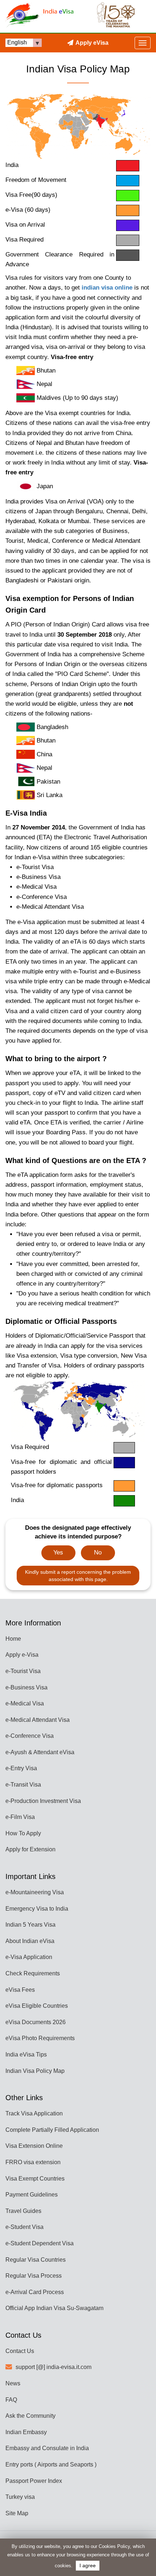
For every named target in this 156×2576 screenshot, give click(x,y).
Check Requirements (33, 1973)
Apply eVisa (92, 43)
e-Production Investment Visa (43, 1801)
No (98, 1552)
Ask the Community (30, 2416)
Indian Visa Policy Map (35, 2071)
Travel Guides (23, 2211)
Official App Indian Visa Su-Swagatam (54, 2308)
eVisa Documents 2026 (36, 2022)
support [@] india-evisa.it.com (54, 2367)
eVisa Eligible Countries (37, 2006)
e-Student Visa (24, 2227)
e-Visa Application (29, 1957)
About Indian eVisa (30, 1941)
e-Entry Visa (21, 1768)
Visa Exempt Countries (35, 2179)
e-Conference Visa (30, 1736)
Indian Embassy (26, 2432)
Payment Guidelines (32, 2195)
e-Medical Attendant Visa (38, 1720)
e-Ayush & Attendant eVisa (40, 1752)
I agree (88, 2566)
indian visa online (107, 288)
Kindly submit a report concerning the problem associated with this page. (78, 1576)
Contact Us (20, 2351)
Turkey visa (20, 2497)
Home (13, 1639)
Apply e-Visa (22, 1655)
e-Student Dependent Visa (40, 2243)
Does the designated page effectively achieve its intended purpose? (78, 1532)
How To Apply (23, 1833)
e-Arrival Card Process (35, 2292)
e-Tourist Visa (23, 1671)
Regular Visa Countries (36, 2260)
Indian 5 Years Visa (30, 1925)
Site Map (17, 2513)
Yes (58, 1552)
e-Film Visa (20, 1817)
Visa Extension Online (34, 2146)
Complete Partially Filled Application (52, 2130)
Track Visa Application (34, 2113)
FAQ (11, 2400)
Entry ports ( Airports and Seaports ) (51, 2464)
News (13, 2383)
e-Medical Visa (25, 1703)
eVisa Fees (20, 1990)
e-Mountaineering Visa (35, 1892)
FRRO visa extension (33, 2162)
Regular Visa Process (34, 2276)
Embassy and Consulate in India (47, 2448)
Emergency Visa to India (37, 1909)
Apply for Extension (30, 1849)
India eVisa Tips (26, 2055)
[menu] (143, 43)
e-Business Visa (26, 1687)
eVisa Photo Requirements (40, 2038)
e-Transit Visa (23, 1785)
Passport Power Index (34, 2481)
